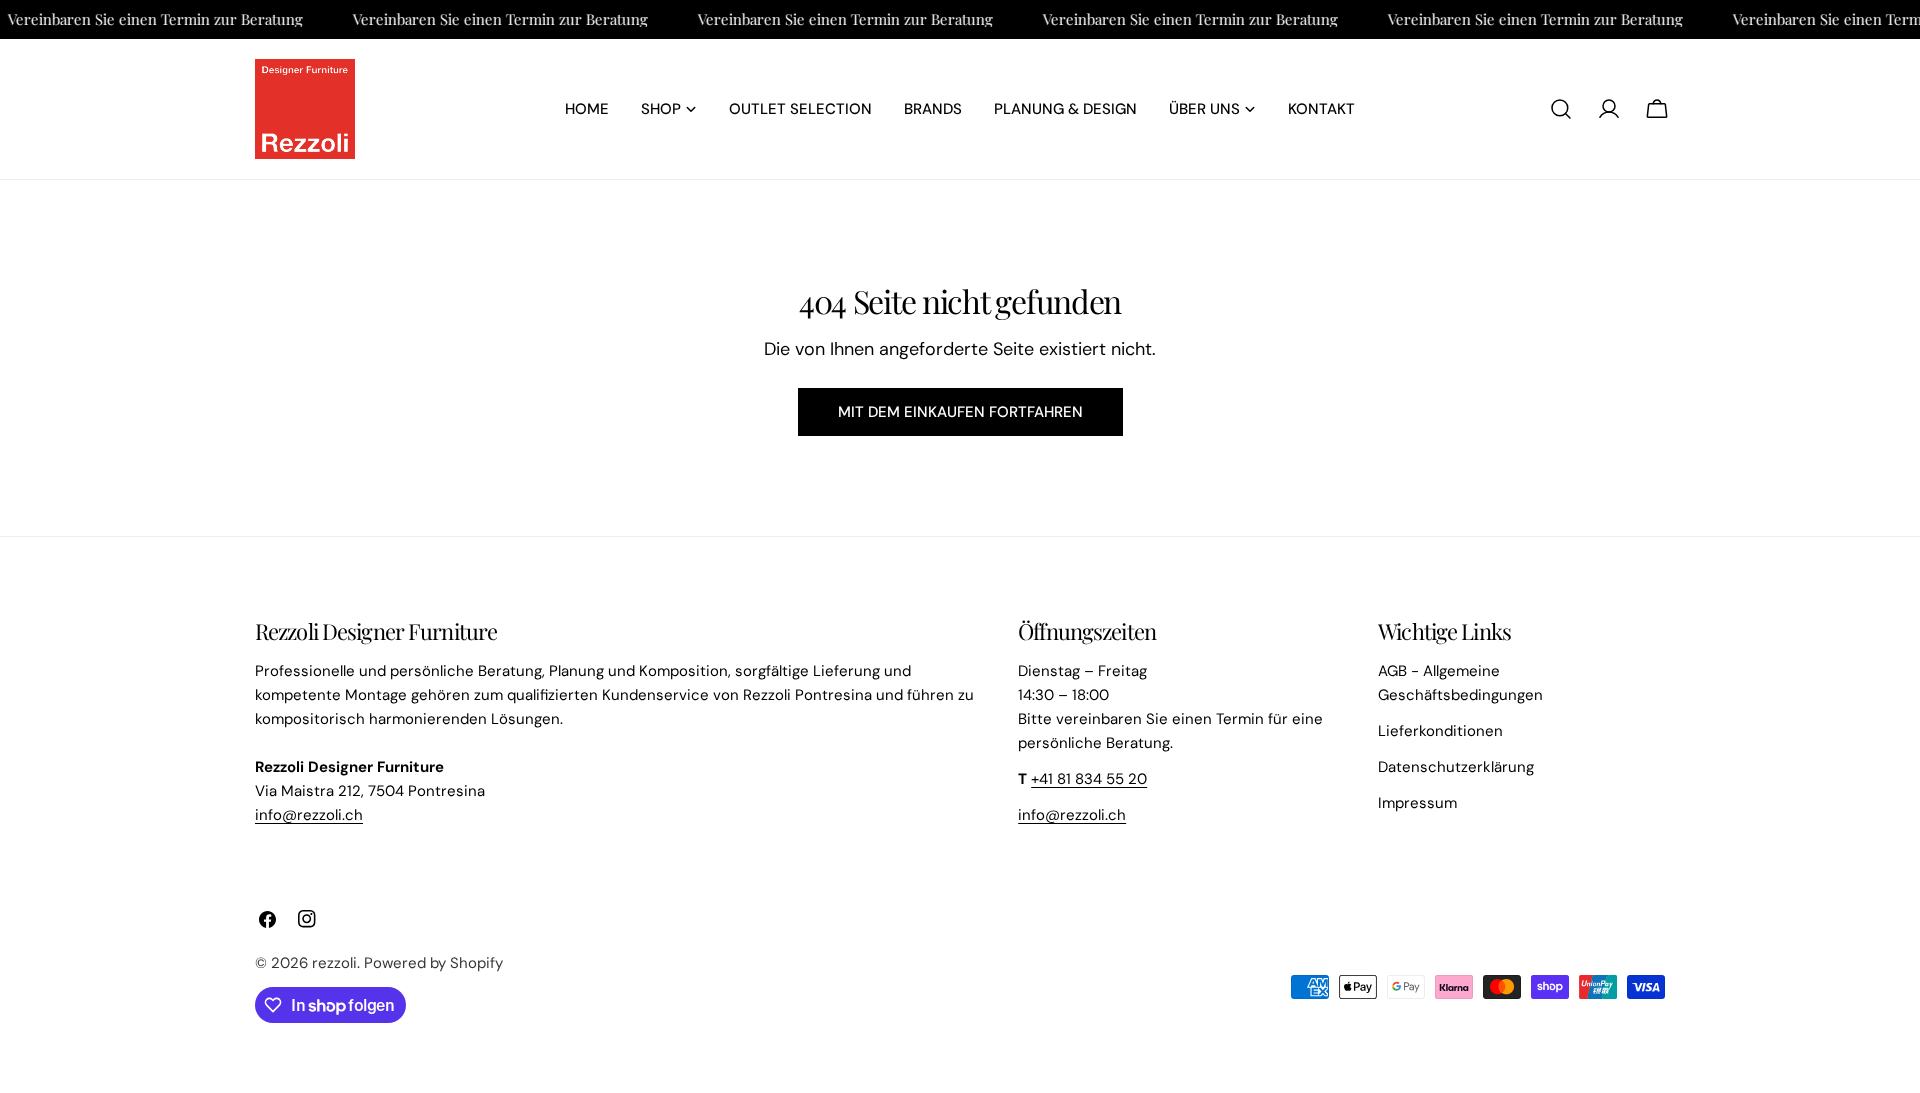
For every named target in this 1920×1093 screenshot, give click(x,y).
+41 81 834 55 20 (1089, 779)
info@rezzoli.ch (309, 815)
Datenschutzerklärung (1456, 767)
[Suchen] (1561, 109)
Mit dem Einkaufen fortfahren (960, 412)
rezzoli (334, 963)
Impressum (1417, 803)
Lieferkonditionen (1440, 731)
